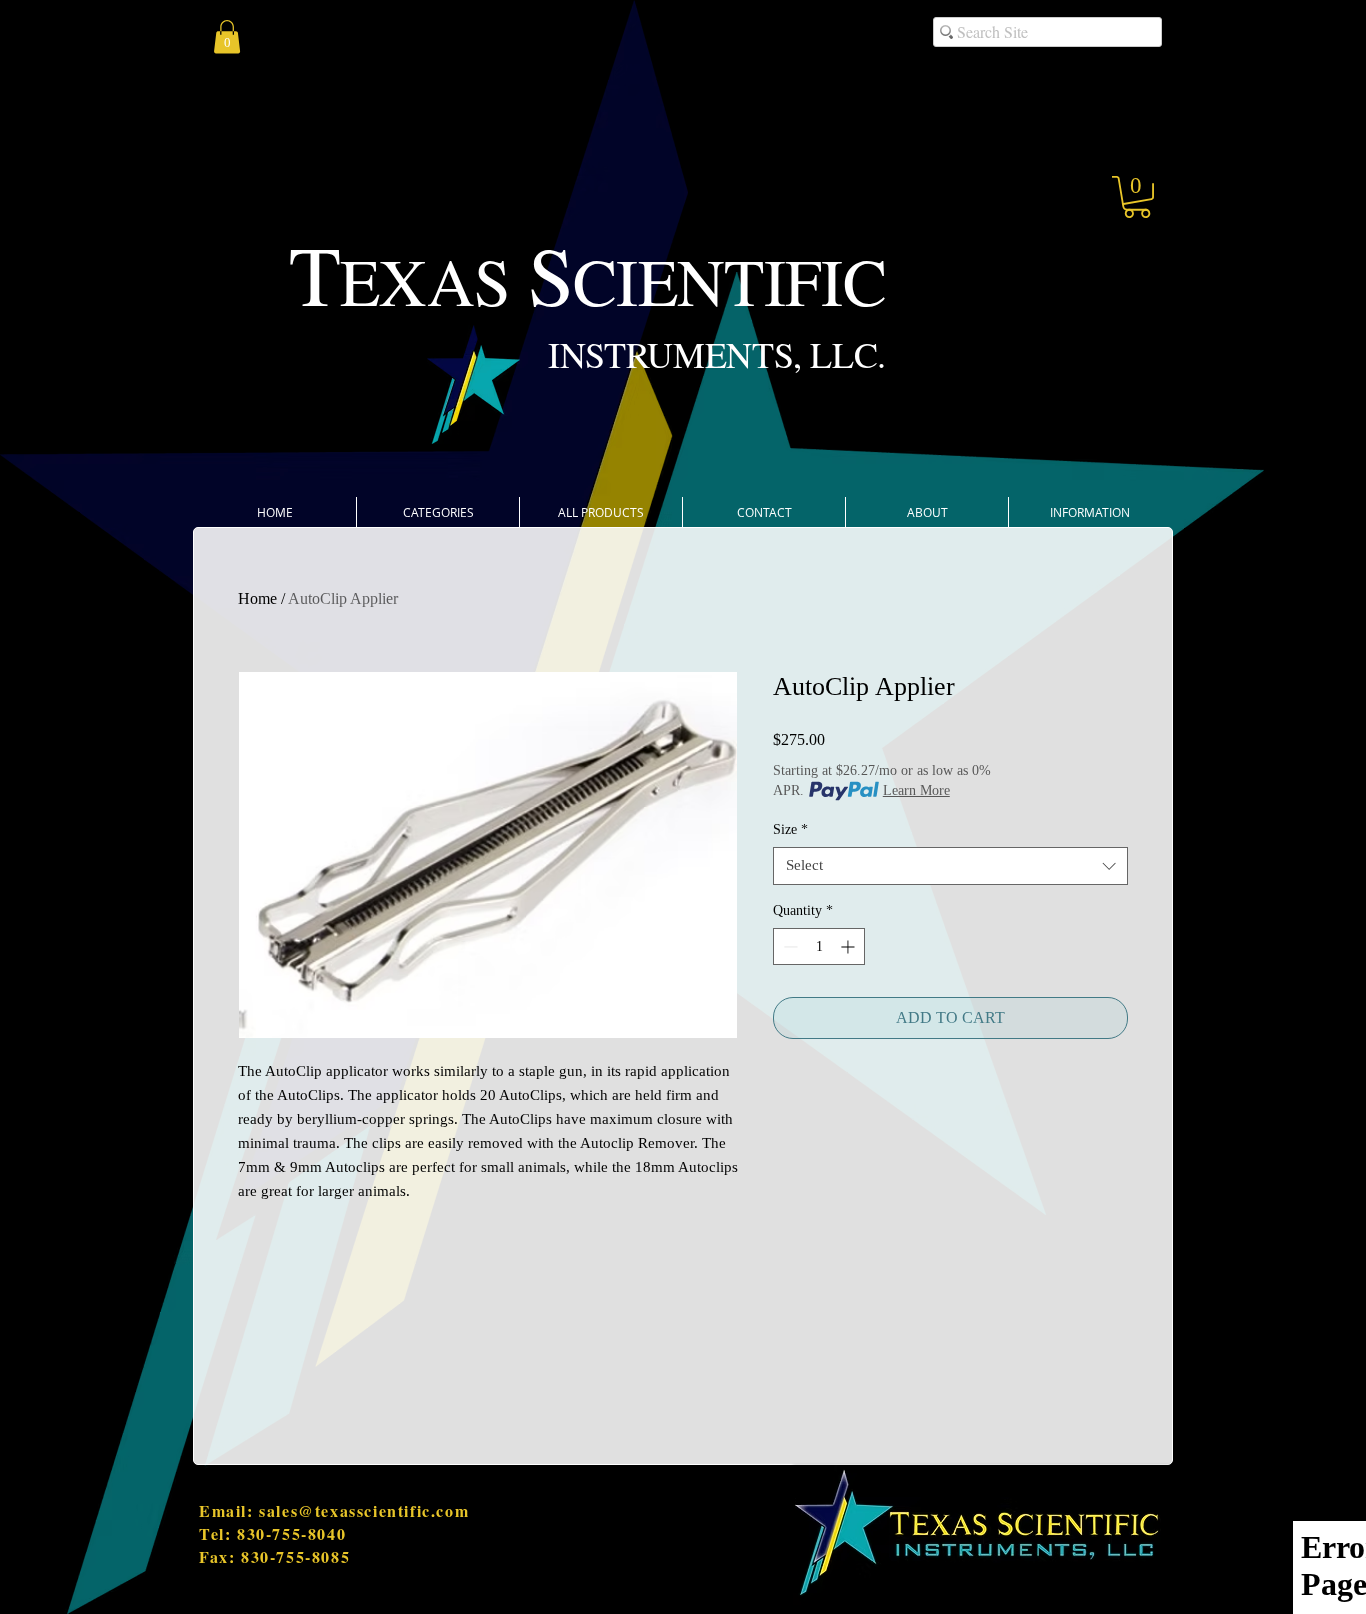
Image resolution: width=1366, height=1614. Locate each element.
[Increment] (849, 946)
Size (790, 829)
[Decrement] (788, 946)
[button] (1137, 197)
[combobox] (950, 866)
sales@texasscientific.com (364, 1510)
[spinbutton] (819, 946)
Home (257, 598)
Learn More (916, 790)
